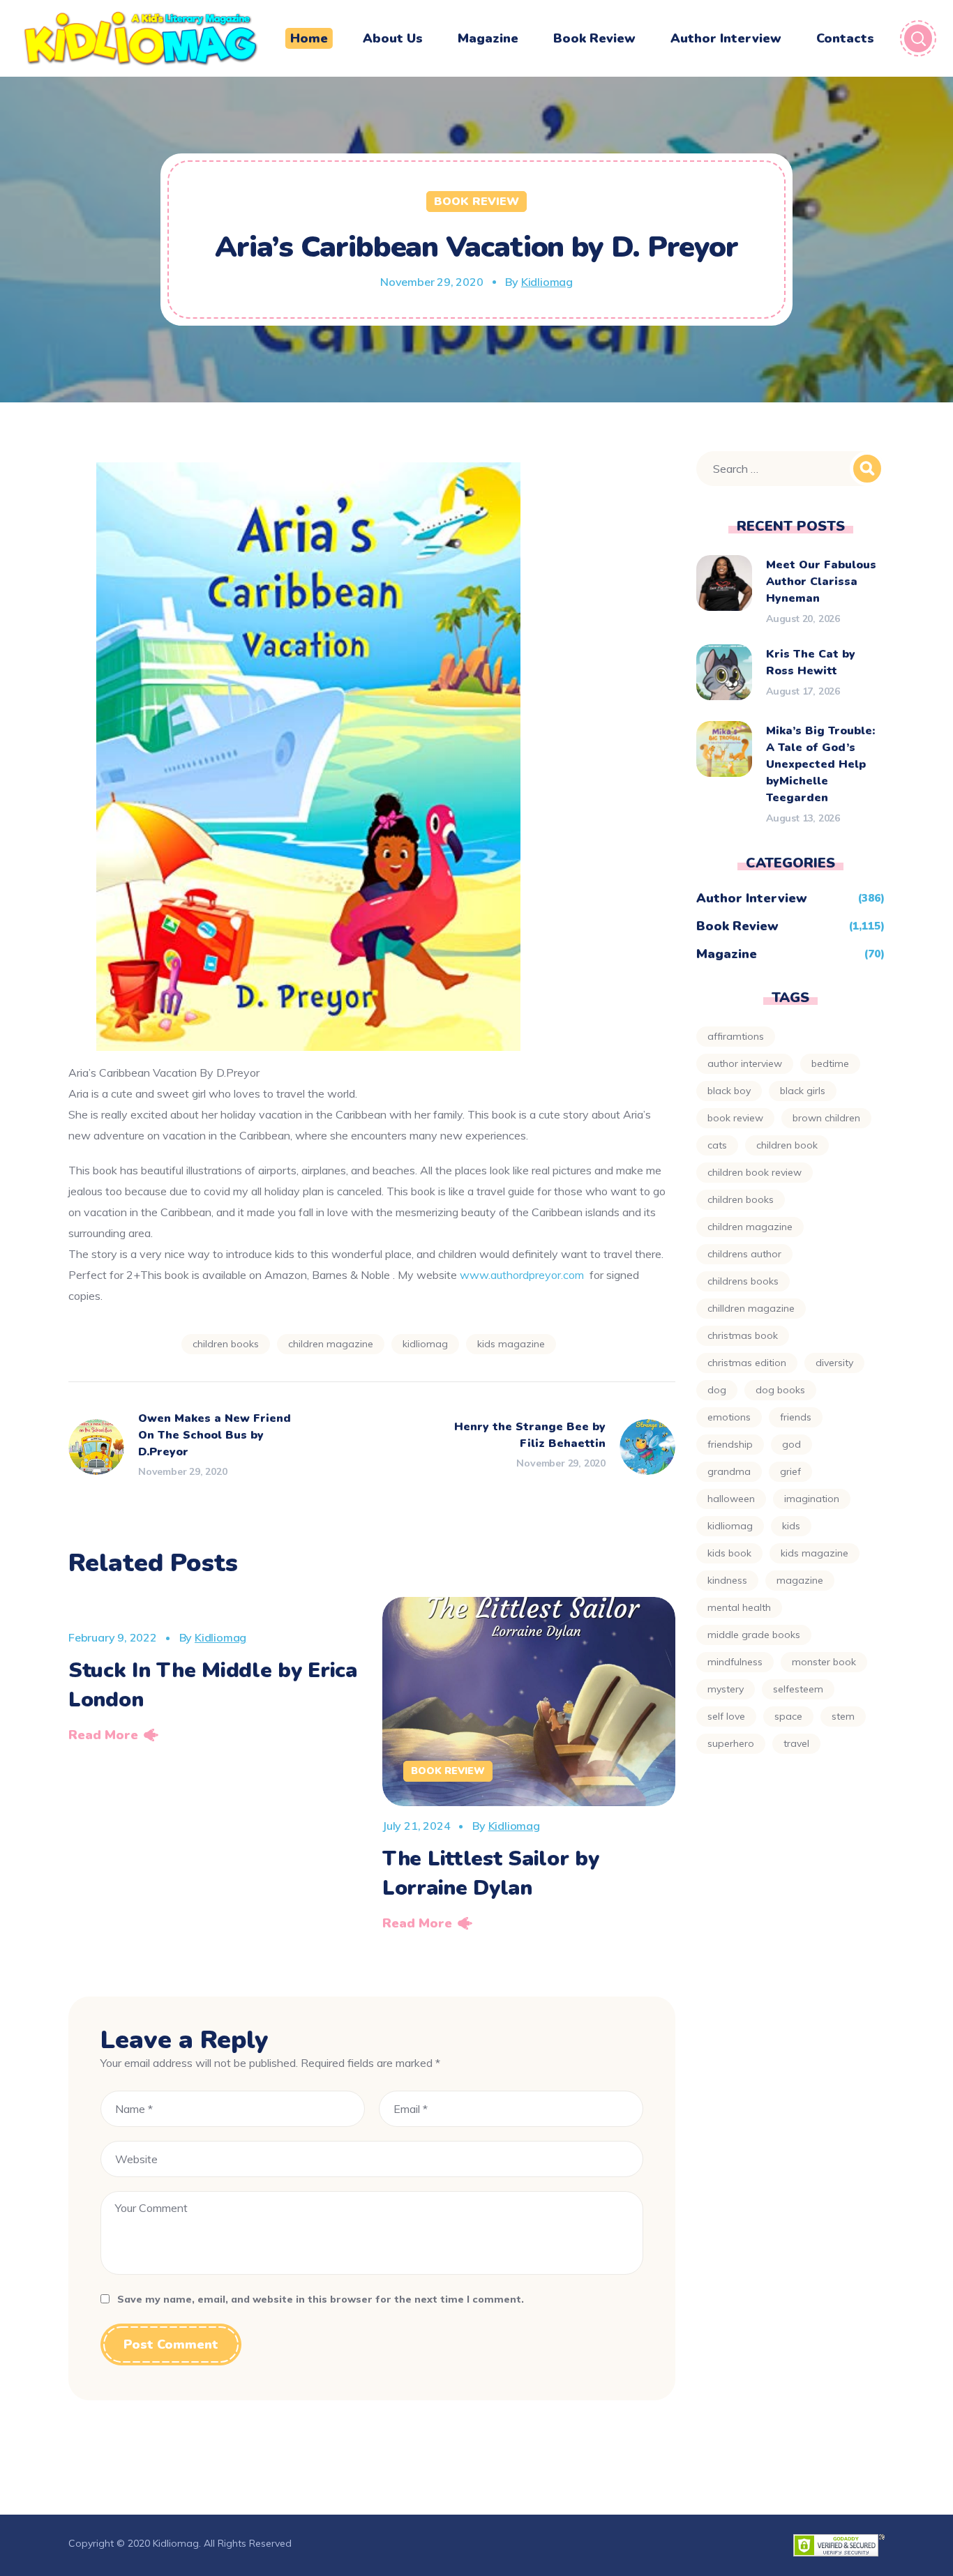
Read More (103, 1735)
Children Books (226, 1344)
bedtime (830, 1063)
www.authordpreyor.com (522, 1275)
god (791, 1444)
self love (726, 1716)
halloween (731, 1499)
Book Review (476, 202)
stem (843, 1716)
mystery (726, 1689)
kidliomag (425, 1344)
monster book (824, 1662)
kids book (729, 1553)
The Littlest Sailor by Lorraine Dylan (490, 1873)
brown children (826, 1118)
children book (787, 1145)
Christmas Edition (747, 1363)
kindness (727, 1580)
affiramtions (736, 1036)
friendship (730, 1444)
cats (717, 1145)
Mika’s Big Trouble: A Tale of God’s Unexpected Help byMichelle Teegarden (820, 764)
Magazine (727, 954)
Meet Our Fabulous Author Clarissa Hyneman (821, 582)
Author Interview (752, 898)
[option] (215, 1674)
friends (796, 1417)
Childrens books (743, 1281)
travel (796, 1743)
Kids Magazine (511, 1344)
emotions (729, 1417)
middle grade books (754, 1635)
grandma (729, 1471)
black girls (803, 1091)
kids (791, 1526)
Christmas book (743, 1335)
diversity (834, 1363)
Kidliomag (547, 282)
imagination (812, 1499)
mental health (739, 1607)
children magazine (331, 1344)
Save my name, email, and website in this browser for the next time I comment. (321, 2299)
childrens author (744, 1254)
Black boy (729, 1091)
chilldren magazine (751, 1308)
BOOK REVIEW (735, 1118)
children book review (755, 1172)
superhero (731, 1743)
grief (790, 1471)
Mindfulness (735, 1662)
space (788, 1716)
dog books (780, 1390)
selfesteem (798, 1689)
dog (717, 1390)
